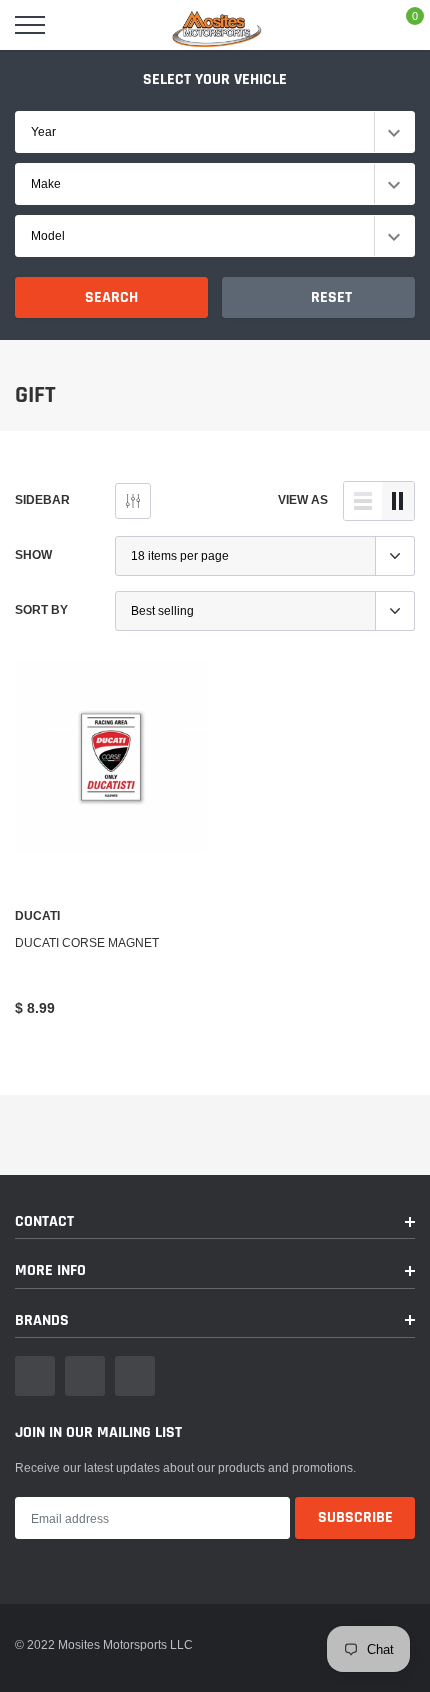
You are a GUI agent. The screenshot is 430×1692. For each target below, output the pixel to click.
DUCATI (37, 916)
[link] (111, 757)
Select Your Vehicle (215, 79)
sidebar (42, 499)
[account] (356, 24)
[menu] (30, 25)
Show (33, 554)
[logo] (215, 25)
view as (303, 499)
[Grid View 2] (398, 501)
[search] (80, 25)
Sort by (41, 609)
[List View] (363, 501)
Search (111, 297)
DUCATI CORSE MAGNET (87, 942)
